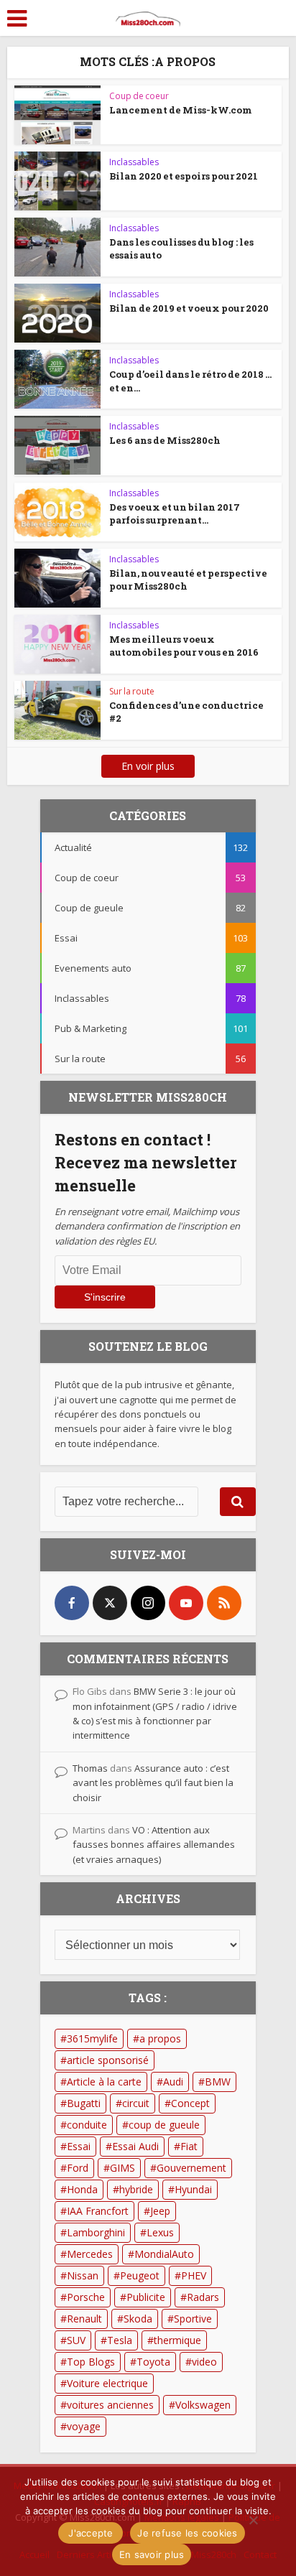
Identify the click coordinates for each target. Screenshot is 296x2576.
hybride (136, 2189)
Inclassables (134, 162)
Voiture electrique (107, 2383)
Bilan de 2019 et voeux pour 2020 (189, 308)
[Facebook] (72, 1603)
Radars (203, 2297)
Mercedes (90, 2254)
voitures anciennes (110, 2405)
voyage (84, 2426)
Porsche (86, 2297)
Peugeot (140, 2275)
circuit (136, 2103)
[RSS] (224, 1603)
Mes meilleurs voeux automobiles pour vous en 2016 (184, 646)
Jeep (160, 2211)
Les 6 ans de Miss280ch (165, 440)
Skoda (138, 2319)
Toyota (153, 2362)
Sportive (193, 2319)
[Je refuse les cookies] (253, 2520)
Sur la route (132, 691)
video (204, 2362)
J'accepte (91, 2533)
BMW (218, 2082)
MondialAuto (164, 2254)
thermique (177, 2340)
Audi (173, 2082)
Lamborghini (96, 2232)
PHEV (194, 2275)
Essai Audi (135, 2146)
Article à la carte (104, 2082)
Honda (82, 2189)
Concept (190, 2103)
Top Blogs (91, 2362)
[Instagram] (148, 1603)
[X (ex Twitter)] (110, 1603)
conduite (87, 2125)
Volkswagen (203, 2405)
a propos (160, 2038)
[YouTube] (186, 1603)
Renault (84, 2319)
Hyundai (193, 2189)
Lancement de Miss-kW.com (181, 110)
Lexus (160, 2232)
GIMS (122, 2168)
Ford (78, 2168)
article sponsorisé (108, 2060)
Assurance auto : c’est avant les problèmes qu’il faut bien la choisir (153, 1783)
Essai (79, 2146)
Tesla (120, 2340)
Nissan (83, 2275)
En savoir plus (152, 2554)
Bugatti (84, 2103)
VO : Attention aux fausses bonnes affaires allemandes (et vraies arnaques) (154, 1845)
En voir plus (148, 766)
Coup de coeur (139, 96)
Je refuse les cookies (187, 2533)
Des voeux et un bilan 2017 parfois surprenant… (175, 513)
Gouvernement (191, 2168)
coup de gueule (164, 2125)
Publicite (146, 2297)
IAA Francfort (98, 2211)
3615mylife (92, 2038)
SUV (76, 2340)
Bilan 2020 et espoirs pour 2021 (184, 176)
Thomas (90, 1768)
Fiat (189, 2146)
